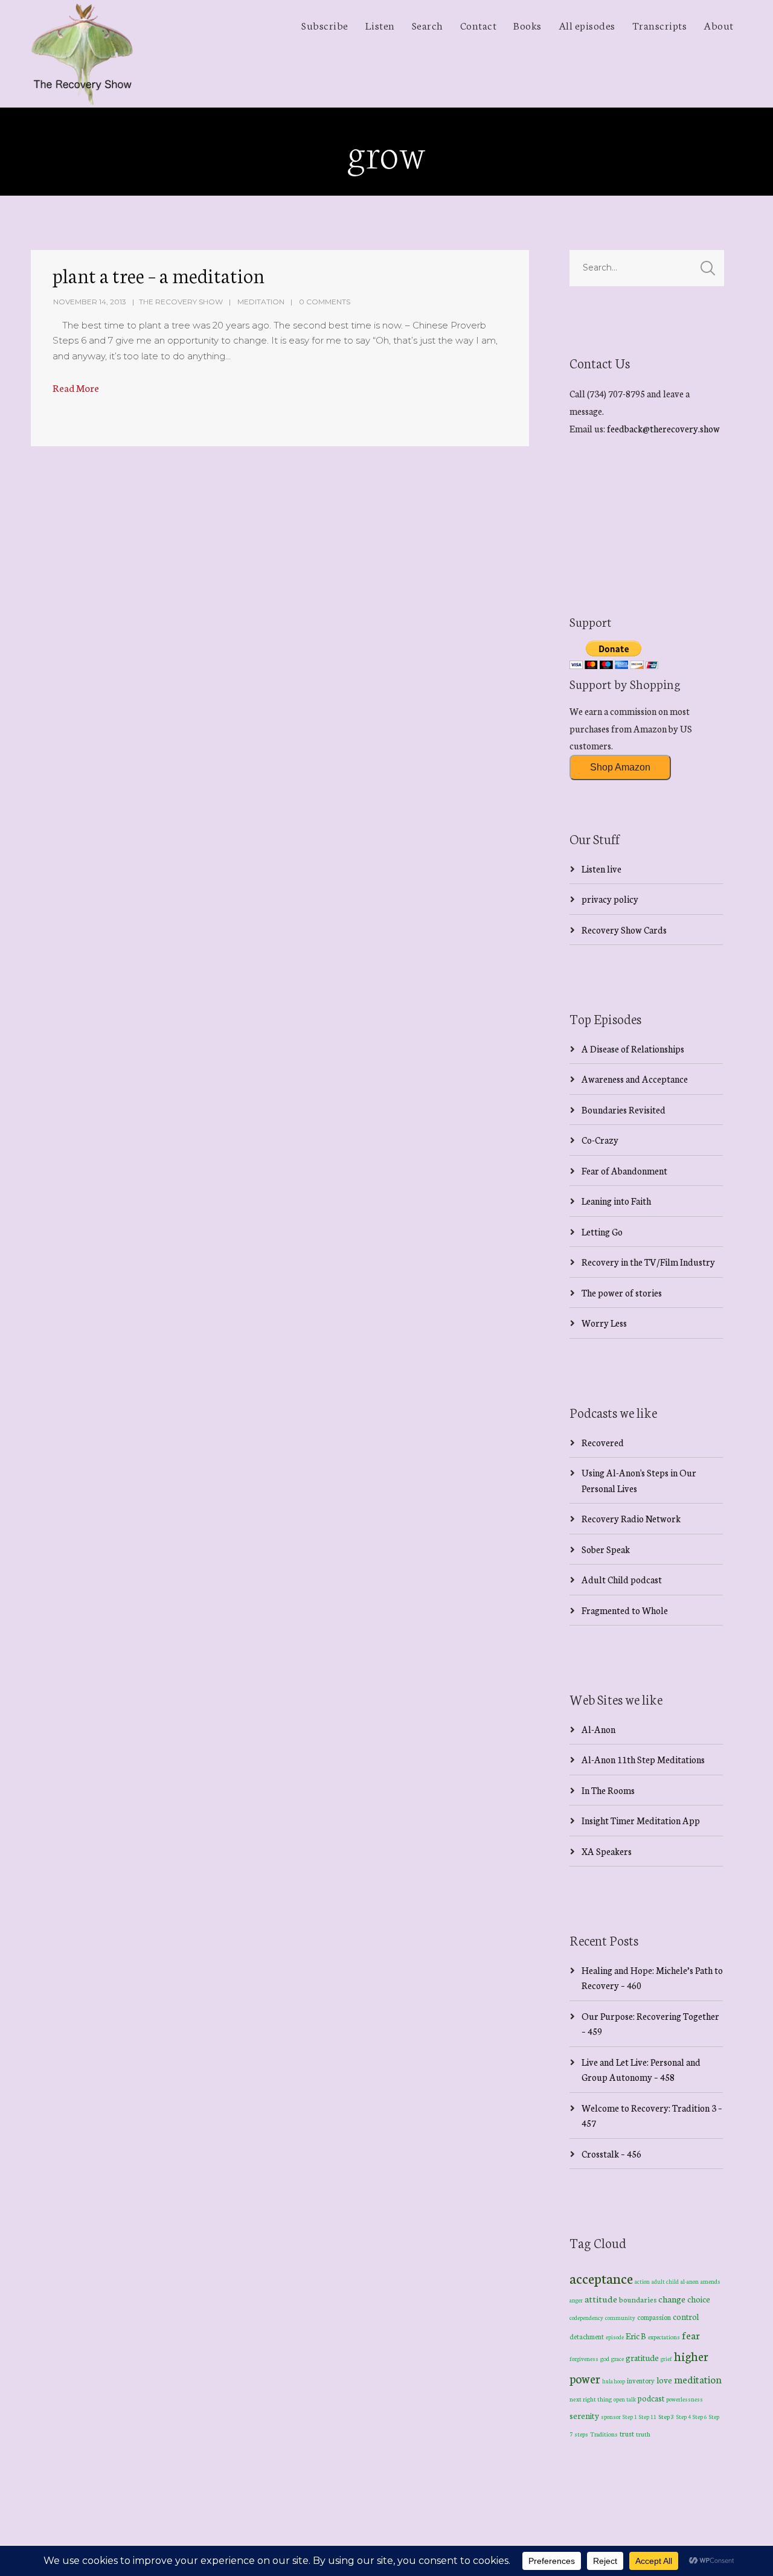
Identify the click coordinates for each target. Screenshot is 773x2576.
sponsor (611, 2416)
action (642, 2281)
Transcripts (660, 25)
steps (581, 2434)
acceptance (601, 2278)
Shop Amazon (620, 767)
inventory (641, 2380)
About (719, 25)
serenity (584, 2415)
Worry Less (604, 1323)
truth (643, 2434)
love (664, 2380)
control (686, 2317)
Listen (380, 25)
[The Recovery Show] (82, 54)
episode (615, 2337)
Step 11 (648, 2416)
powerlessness (685, 2399)
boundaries (638, 2299)
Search (428, 25)
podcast (651, 2398)
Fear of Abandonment (624, 1171)
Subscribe (325, 25)
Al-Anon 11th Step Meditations (643, 1759)
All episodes (587, 25)
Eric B (636, 2336)
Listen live (601, 869)
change (672, 2299)
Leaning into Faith (616, 1201)
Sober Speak (606, 1549)
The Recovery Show (181, 302)
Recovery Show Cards (624, 930)
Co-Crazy (600, 1140)
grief (666, 2358)
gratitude (642, 2357)
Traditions (604, 2434)
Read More (76, 387)
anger (576, 2300)
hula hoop (614, 2381)
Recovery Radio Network (631, 1518)
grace (617, 2359)
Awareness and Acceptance (635, 1079)
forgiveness (584, 2359)
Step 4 (684, 2417)
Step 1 (630, 2417)
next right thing (591, 2399)
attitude (601, 2299)
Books (528, 25)
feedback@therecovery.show (663, 428)
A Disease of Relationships (633, 1049)
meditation (698, 2379)
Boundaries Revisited (624, 1110)
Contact (479, 25)
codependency (586, 2317)
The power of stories (622, 1293)
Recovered (603, 1442)
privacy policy (610, 899)
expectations (664, 2337)
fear (691, 2335)
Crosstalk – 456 (611, 2154)
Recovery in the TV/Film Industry (648, 1262)
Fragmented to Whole (625, 1610)
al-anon (690, 2281)
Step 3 (666, 2416)
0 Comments (325, 302)
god (605, 2359)
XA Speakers (607, 1851)
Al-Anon (598, 1729)
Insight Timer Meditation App (641, 1820)
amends (710, 2281)
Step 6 (700, 2416)
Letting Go (602, 1232)
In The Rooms (608, 1790)
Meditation (261, 302)
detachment (587, 2336)
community (620, 2317)
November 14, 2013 (90, 302)
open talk (625, 2399)
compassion (654, 2317)
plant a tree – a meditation (159, 275)
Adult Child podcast (622, 1579)
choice (699, 2299)
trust (627, 2433)
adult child (665, 2281)
